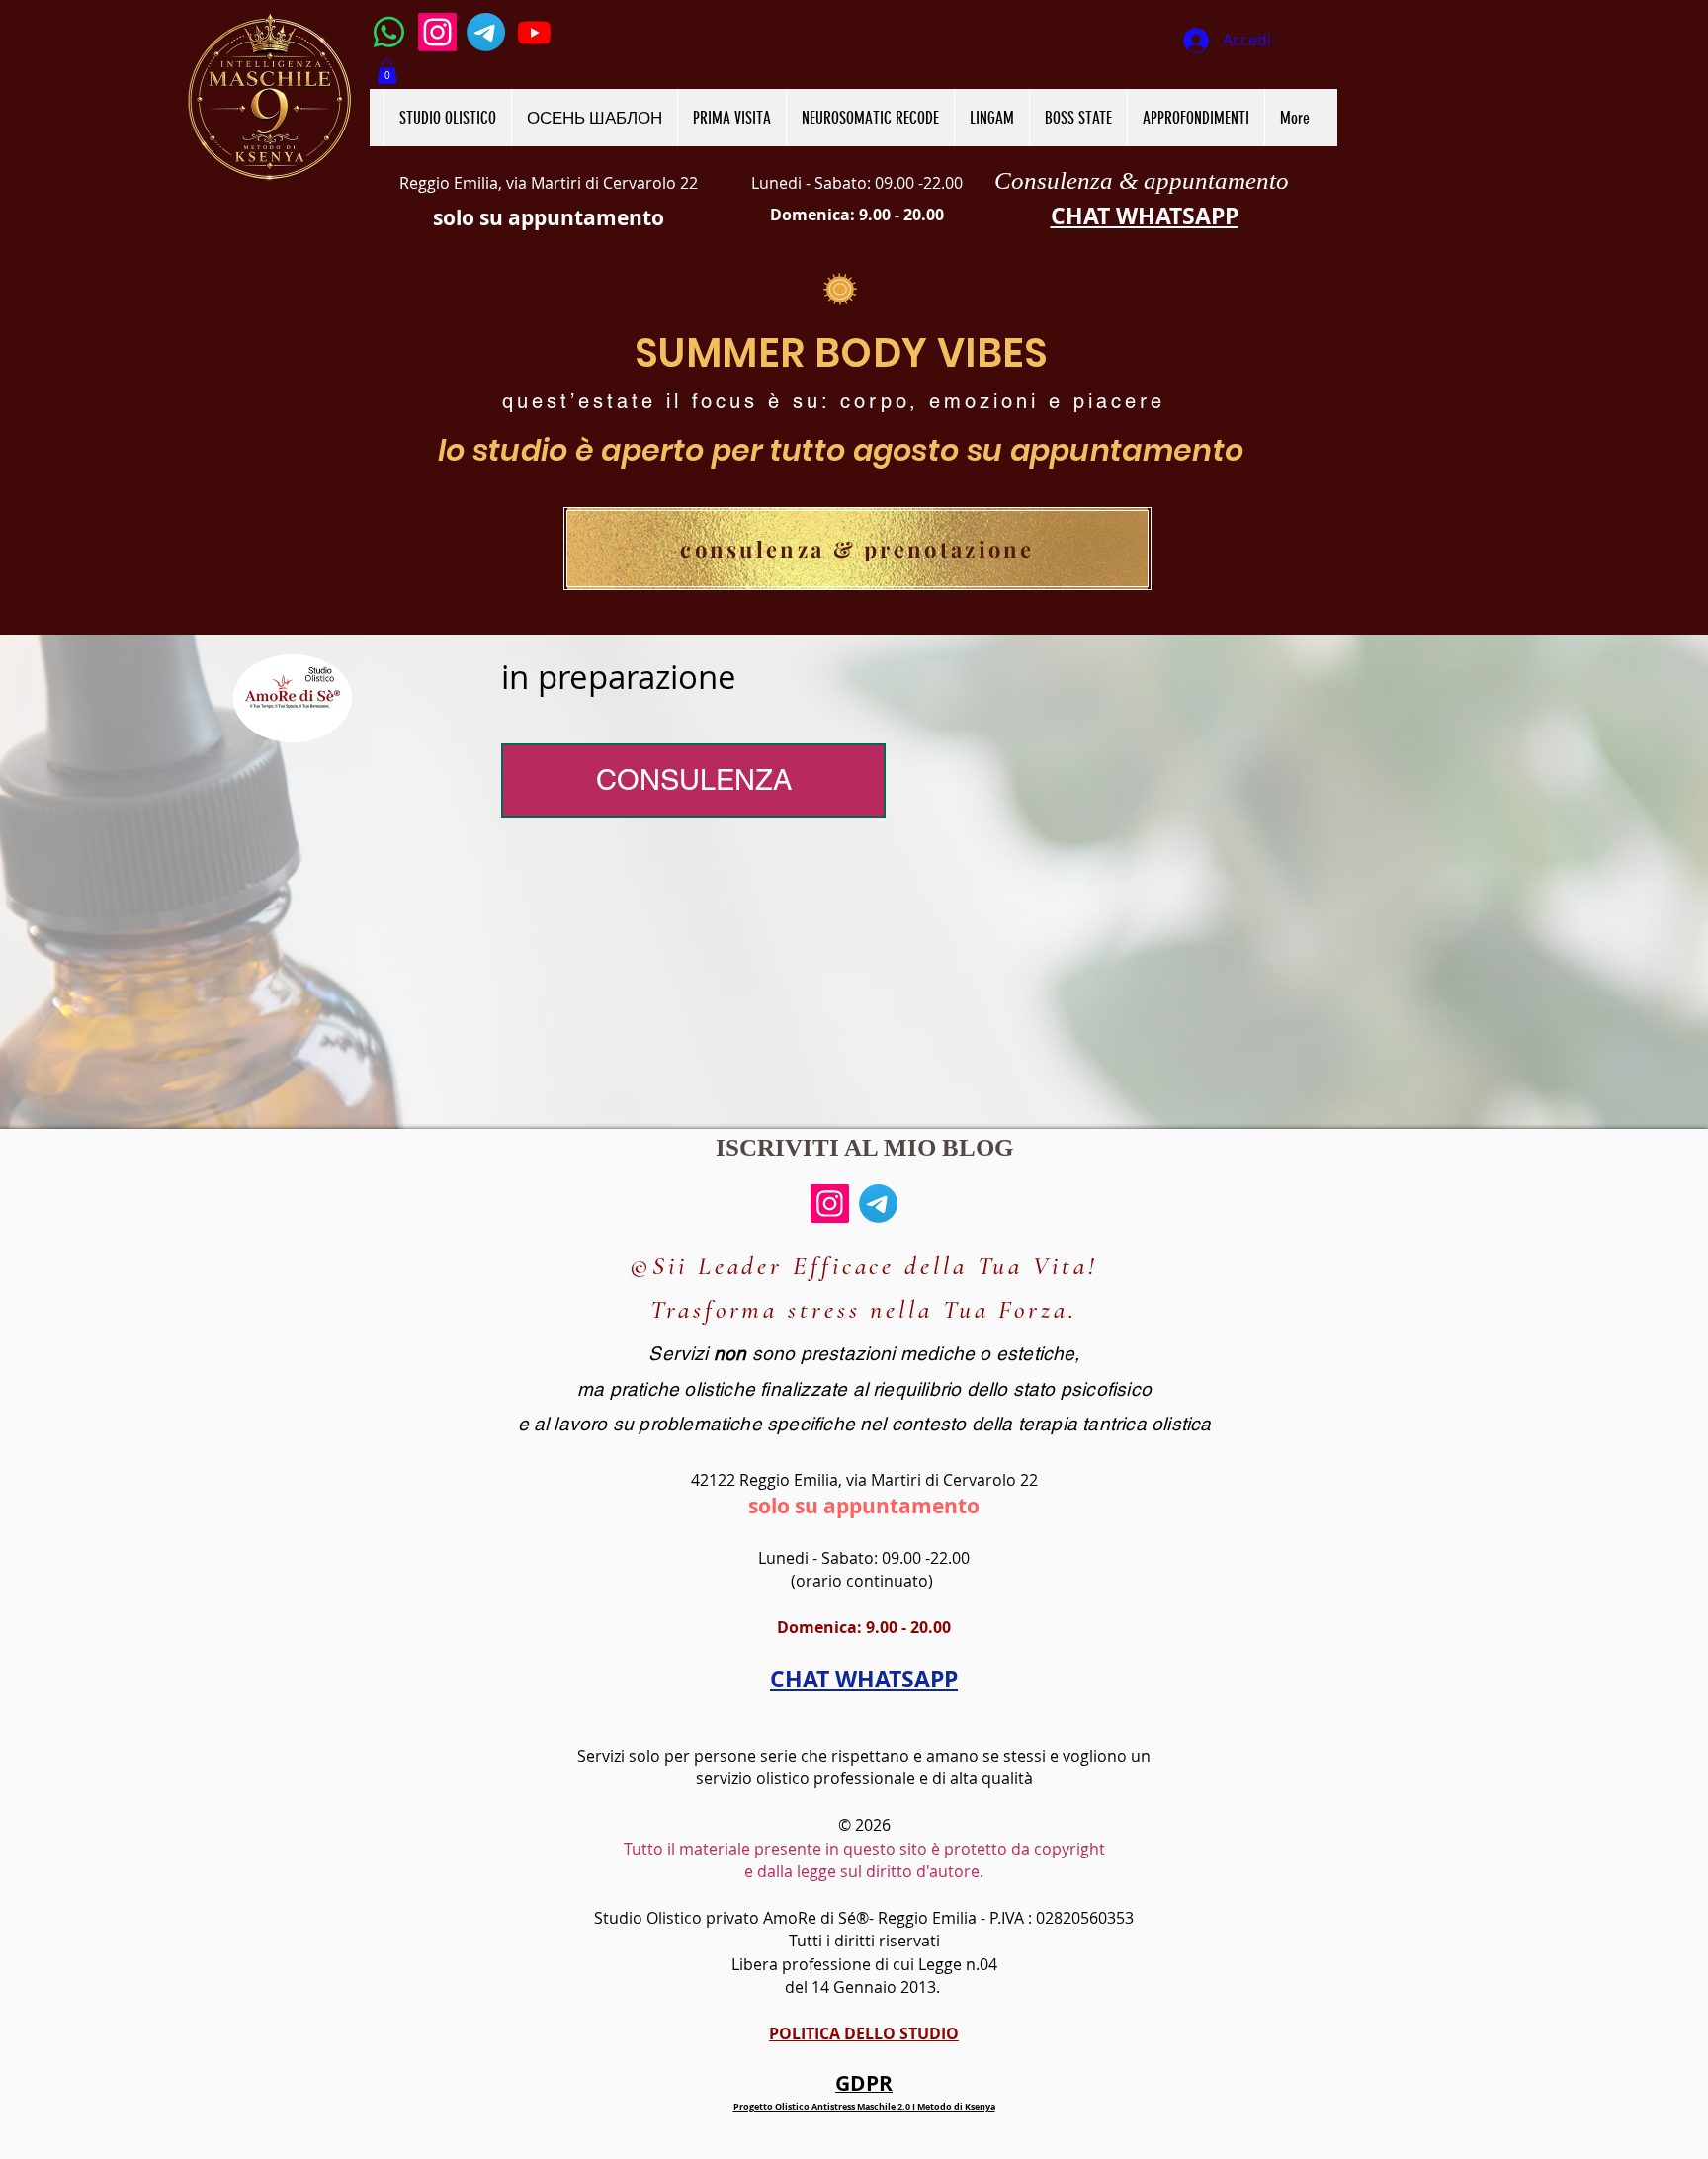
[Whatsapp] (389, 32)
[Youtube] (534, 32)
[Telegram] (486, 32)
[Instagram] (437, 32)
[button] (387, 72)
